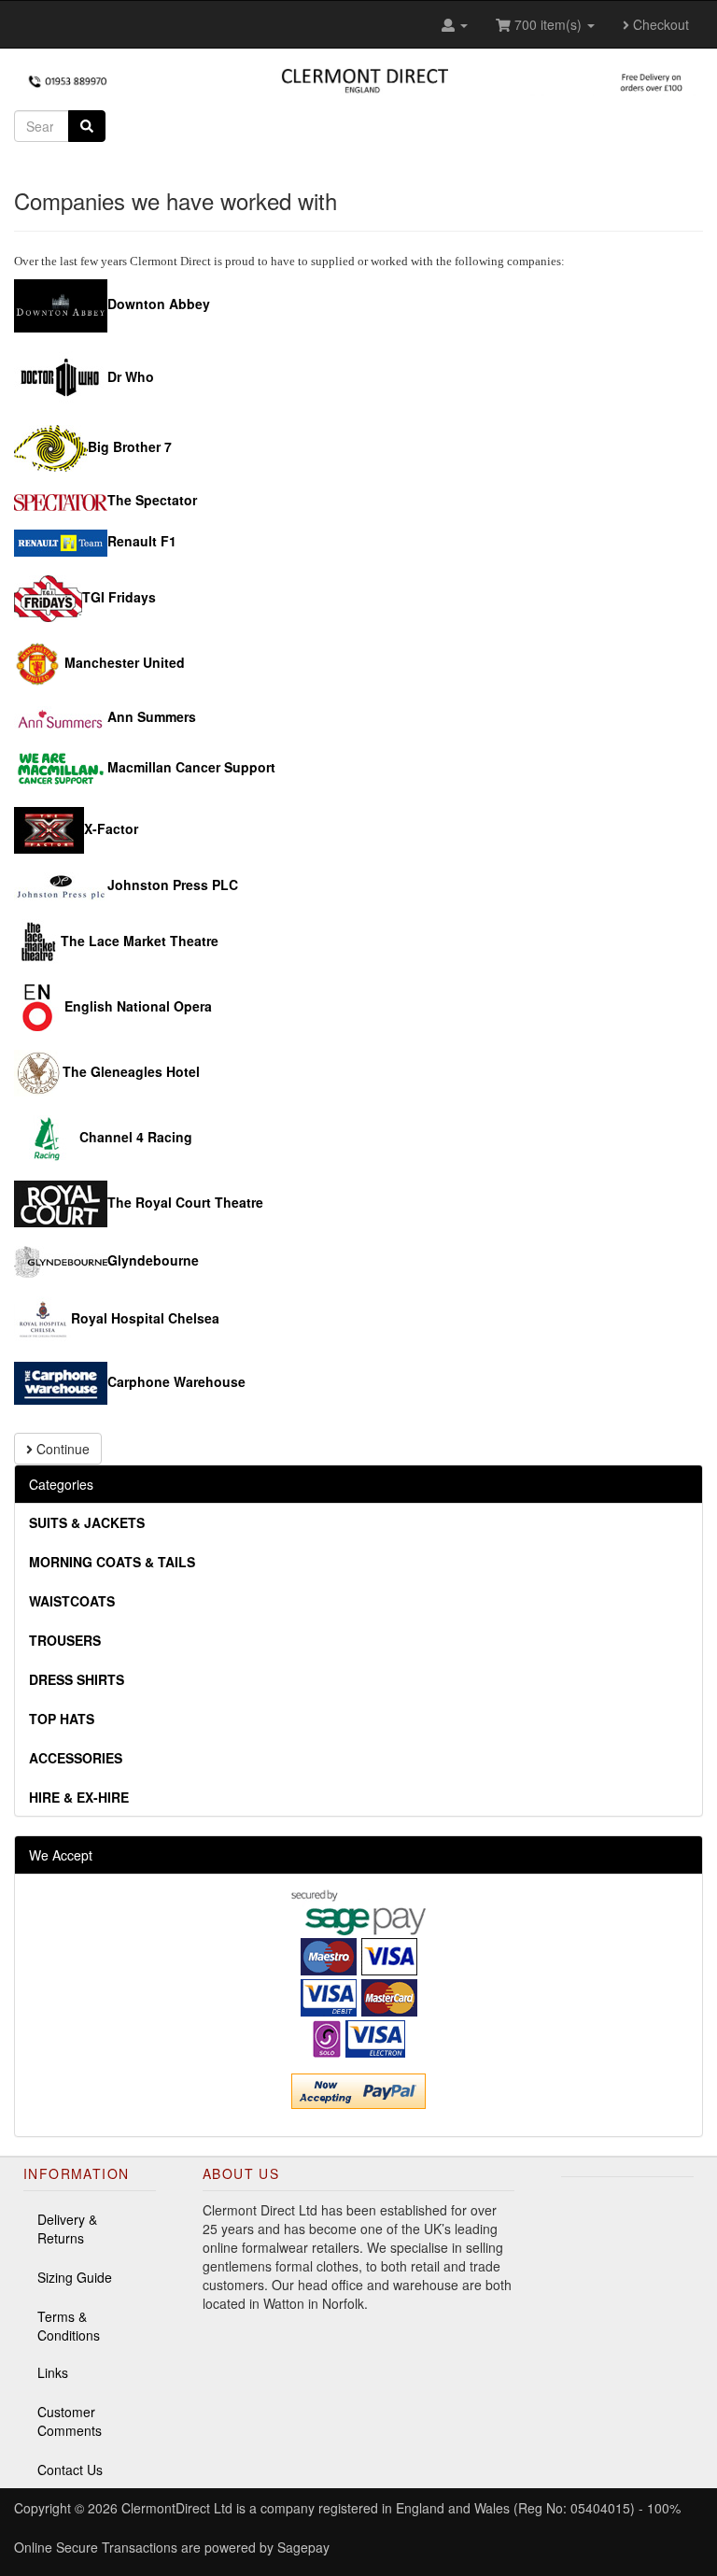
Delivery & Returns (67, 2229)
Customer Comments (70, 2421)
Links (53, 2372)
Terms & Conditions (69, 2326)
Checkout (659, 24)
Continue (61, 1449)
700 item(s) (548, 24)
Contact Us (70, 2470)
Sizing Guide (75, 2277)
